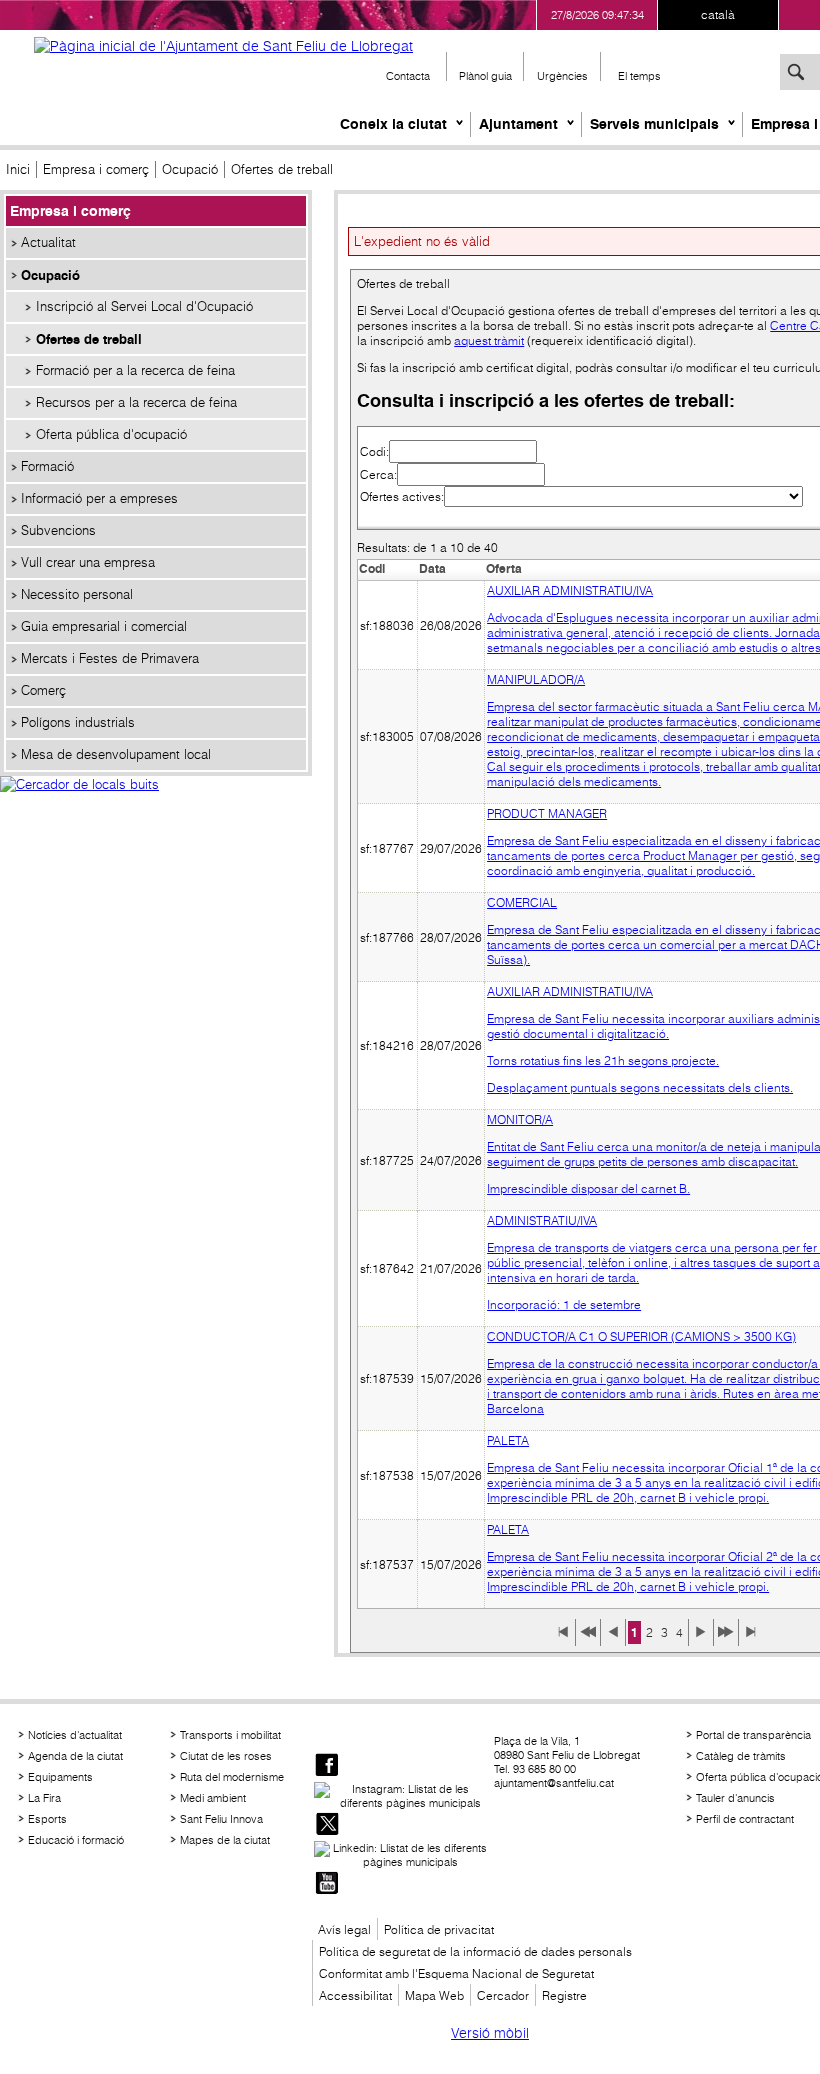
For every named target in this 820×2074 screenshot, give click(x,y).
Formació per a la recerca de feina (135, 370)
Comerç (43, 690)
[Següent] (701, 1639)
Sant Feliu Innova (221, 1819)
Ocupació (190, 169)
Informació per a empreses (99, 498)
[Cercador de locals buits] (156, 806)
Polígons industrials (78, 722)
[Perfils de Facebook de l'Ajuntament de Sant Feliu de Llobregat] (327, 1766)
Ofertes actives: (402, 496)
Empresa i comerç (96, 169)
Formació (47, 466)
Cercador (503, 1995)
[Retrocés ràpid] (588, 1639)
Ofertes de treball (89, 339)
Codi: (374, 451)
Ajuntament (518, 124)
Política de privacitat (439, 1929)
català (718, 14)
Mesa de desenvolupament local (116, 754)
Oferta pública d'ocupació (111, 434)
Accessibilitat (355, 1995)
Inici (18, 169)
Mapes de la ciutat (225, 1840)
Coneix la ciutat (393, 124)
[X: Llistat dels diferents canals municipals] (327, 1825)
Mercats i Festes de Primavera (110, 658)
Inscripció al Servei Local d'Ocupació (144, 306)
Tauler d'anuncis (735, 1798)
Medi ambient (213, 1798)
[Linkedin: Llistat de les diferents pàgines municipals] (402, 1855)
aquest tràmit (489, 340)
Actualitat (48, 242)
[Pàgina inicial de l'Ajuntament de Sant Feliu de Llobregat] (223, 46)
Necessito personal (77, 594)
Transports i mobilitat (230, 1735)
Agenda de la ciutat (75, 1756)
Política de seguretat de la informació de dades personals (475, 1951)
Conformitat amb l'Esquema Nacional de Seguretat (456, 1973)
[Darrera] (751, 1639)
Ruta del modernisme (232, 1777)
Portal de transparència (753, 1735)
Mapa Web (434, 1995)
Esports (47, 1819)
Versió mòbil (490, 2033)
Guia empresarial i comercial (104, 626)
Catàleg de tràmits (741, 1756)
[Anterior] (613, 1639)
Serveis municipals (654, 124)
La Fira (44, 1798)
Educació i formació (76, 1840)
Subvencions (58, 530)
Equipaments (60, 1777)
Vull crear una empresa (88, 562)
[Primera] (563, 1639)
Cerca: (378, 474)
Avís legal (344, 1929)
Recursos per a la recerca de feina (136, 402)
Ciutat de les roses (226, 1756)
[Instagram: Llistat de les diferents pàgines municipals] (402, 1796)
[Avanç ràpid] (726, 1639)
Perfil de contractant (745, 1819)
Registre (564, 1995)
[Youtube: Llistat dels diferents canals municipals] (327, 1884)
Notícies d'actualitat (75, 1735)
